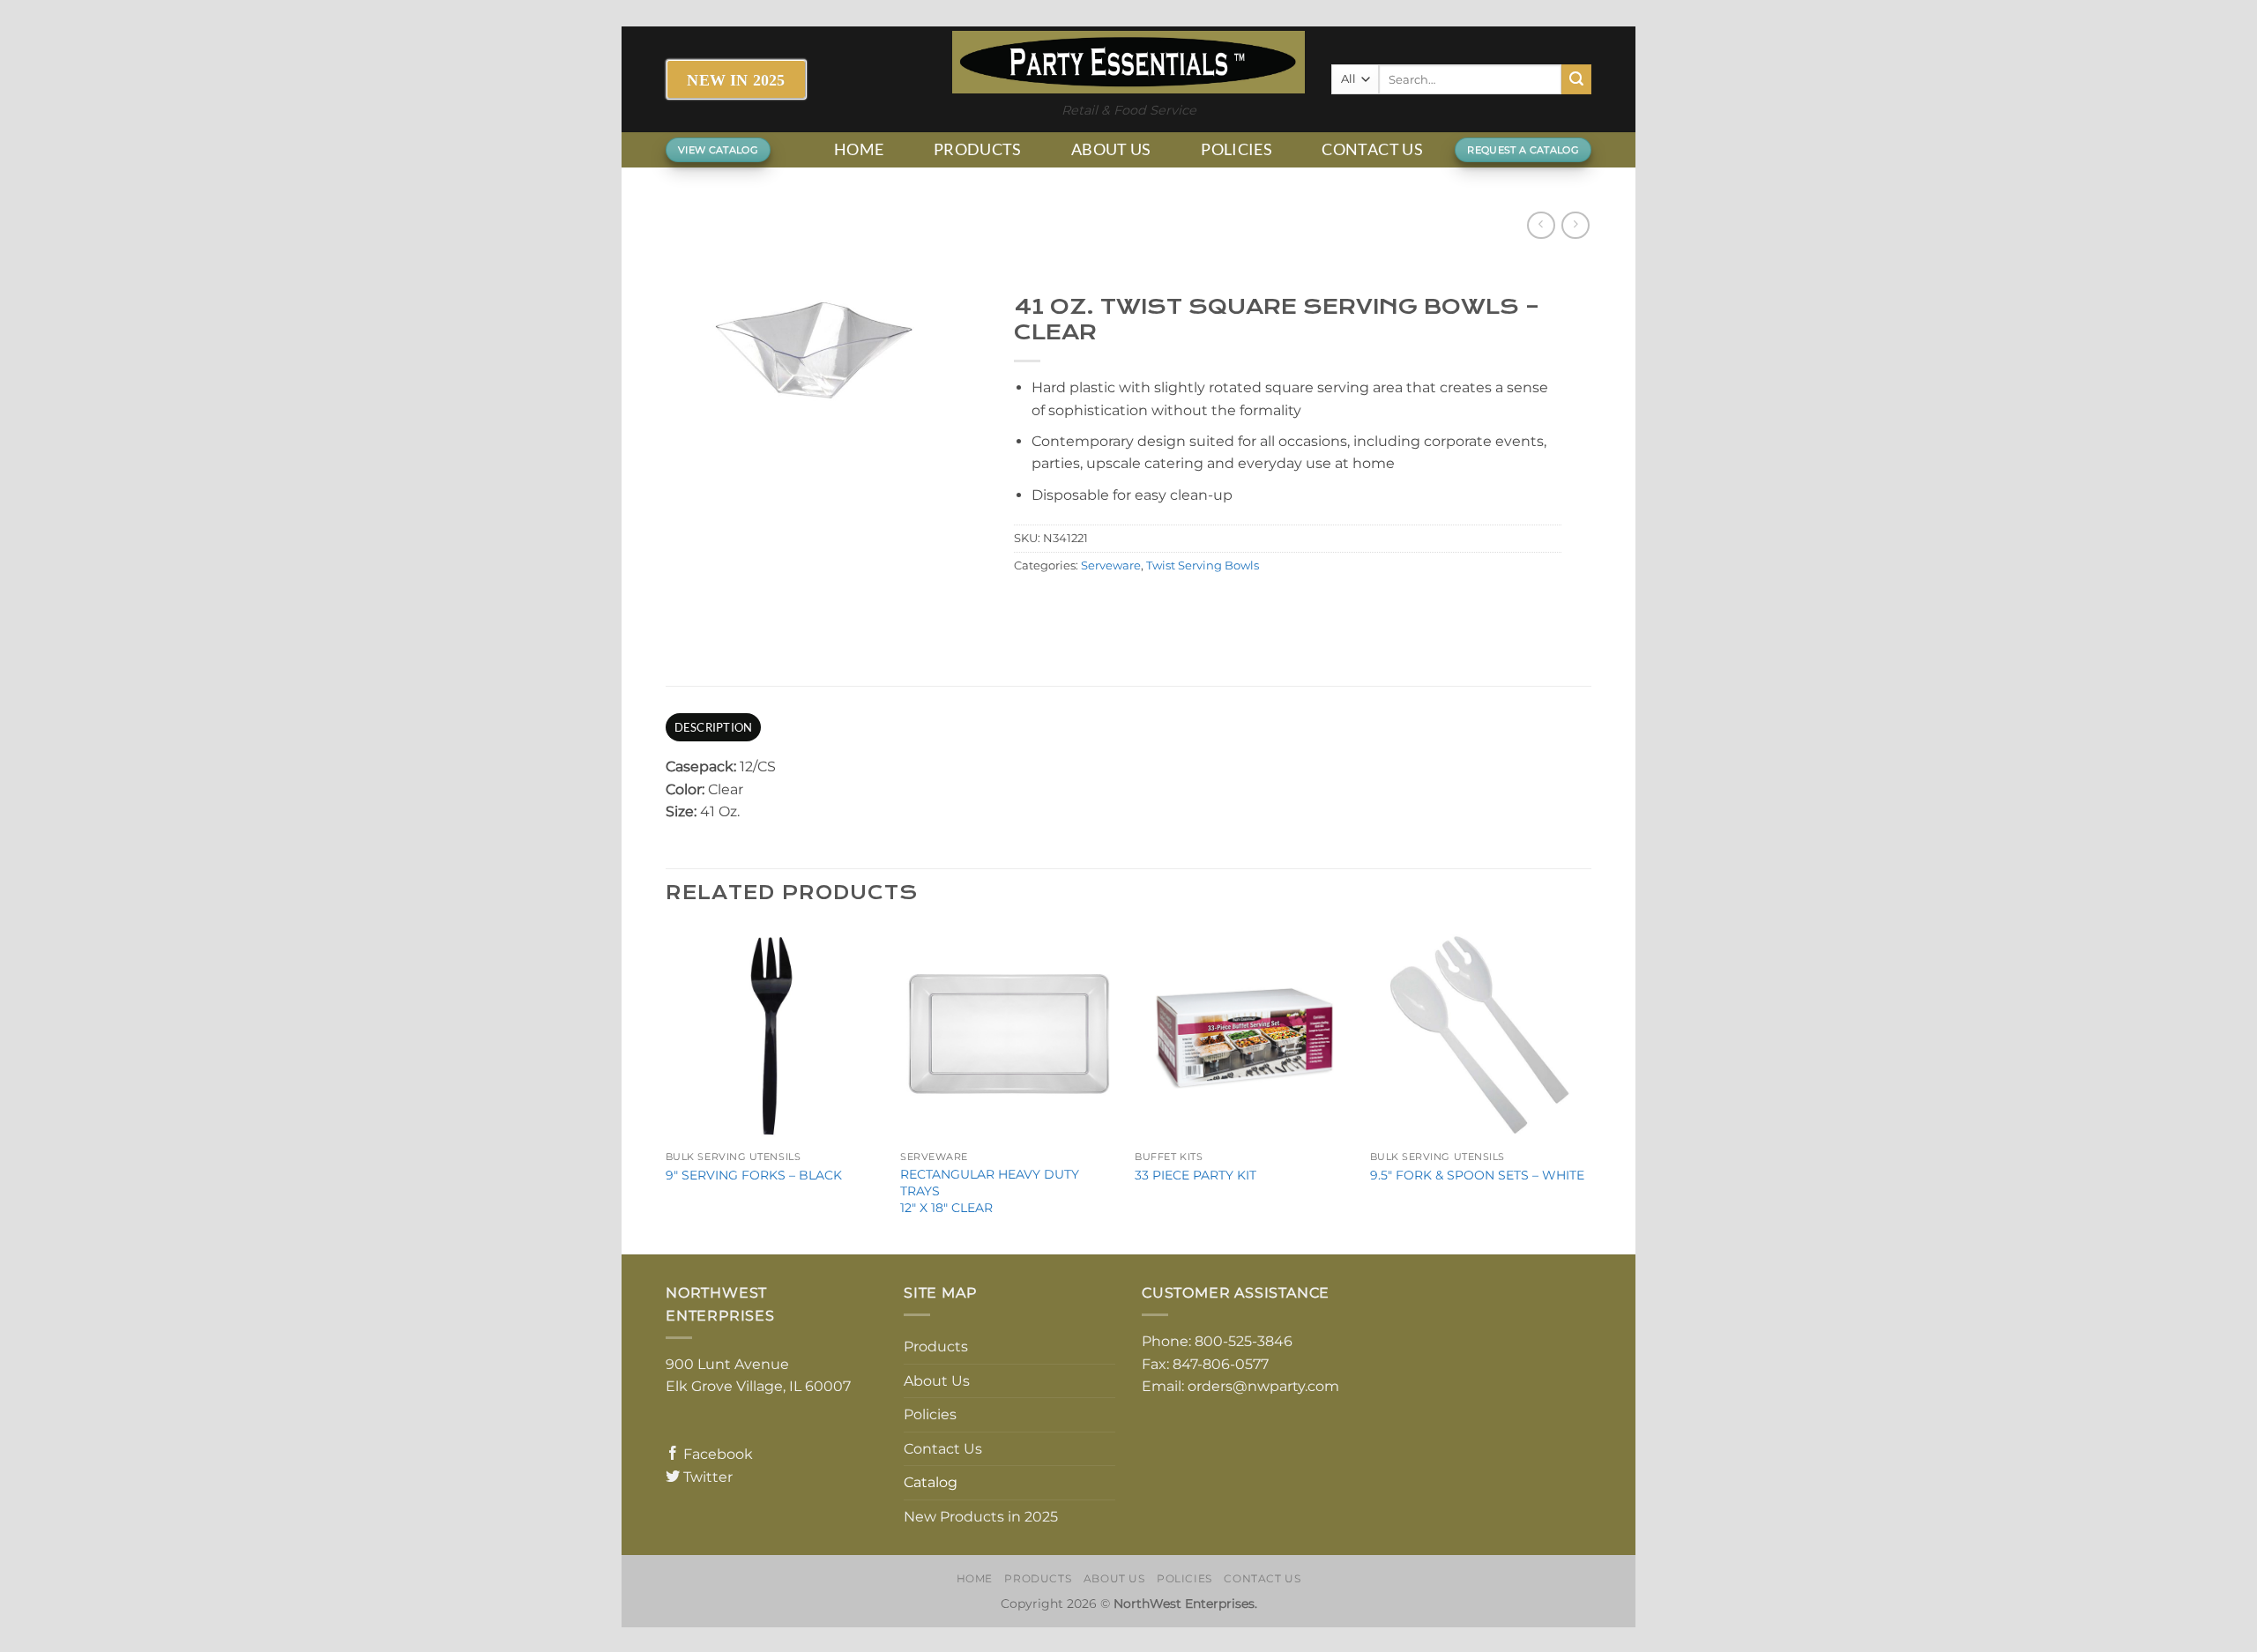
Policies (1237, 149)
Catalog (931, 1482)
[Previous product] (1575, 225)
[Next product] (1541, 225)
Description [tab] (714, 727)
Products (978, 149)
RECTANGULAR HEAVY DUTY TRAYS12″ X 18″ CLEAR (990, 1191)
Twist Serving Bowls (1203, 566)
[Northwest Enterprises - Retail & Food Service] (1128, 62)
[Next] (1586, 1088)
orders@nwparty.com (1263, 1386)
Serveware (1111, 566)
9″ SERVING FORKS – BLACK (754, 1175)
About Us (1111, 149)
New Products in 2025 (981, 1517)
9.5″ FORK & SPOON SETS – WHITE (1477, 1175)
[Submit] (1576, 79)
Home (859, 149)
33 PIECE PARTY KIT (1196, 1175)
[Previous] (667, 1088)
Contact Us (1372, 149)
